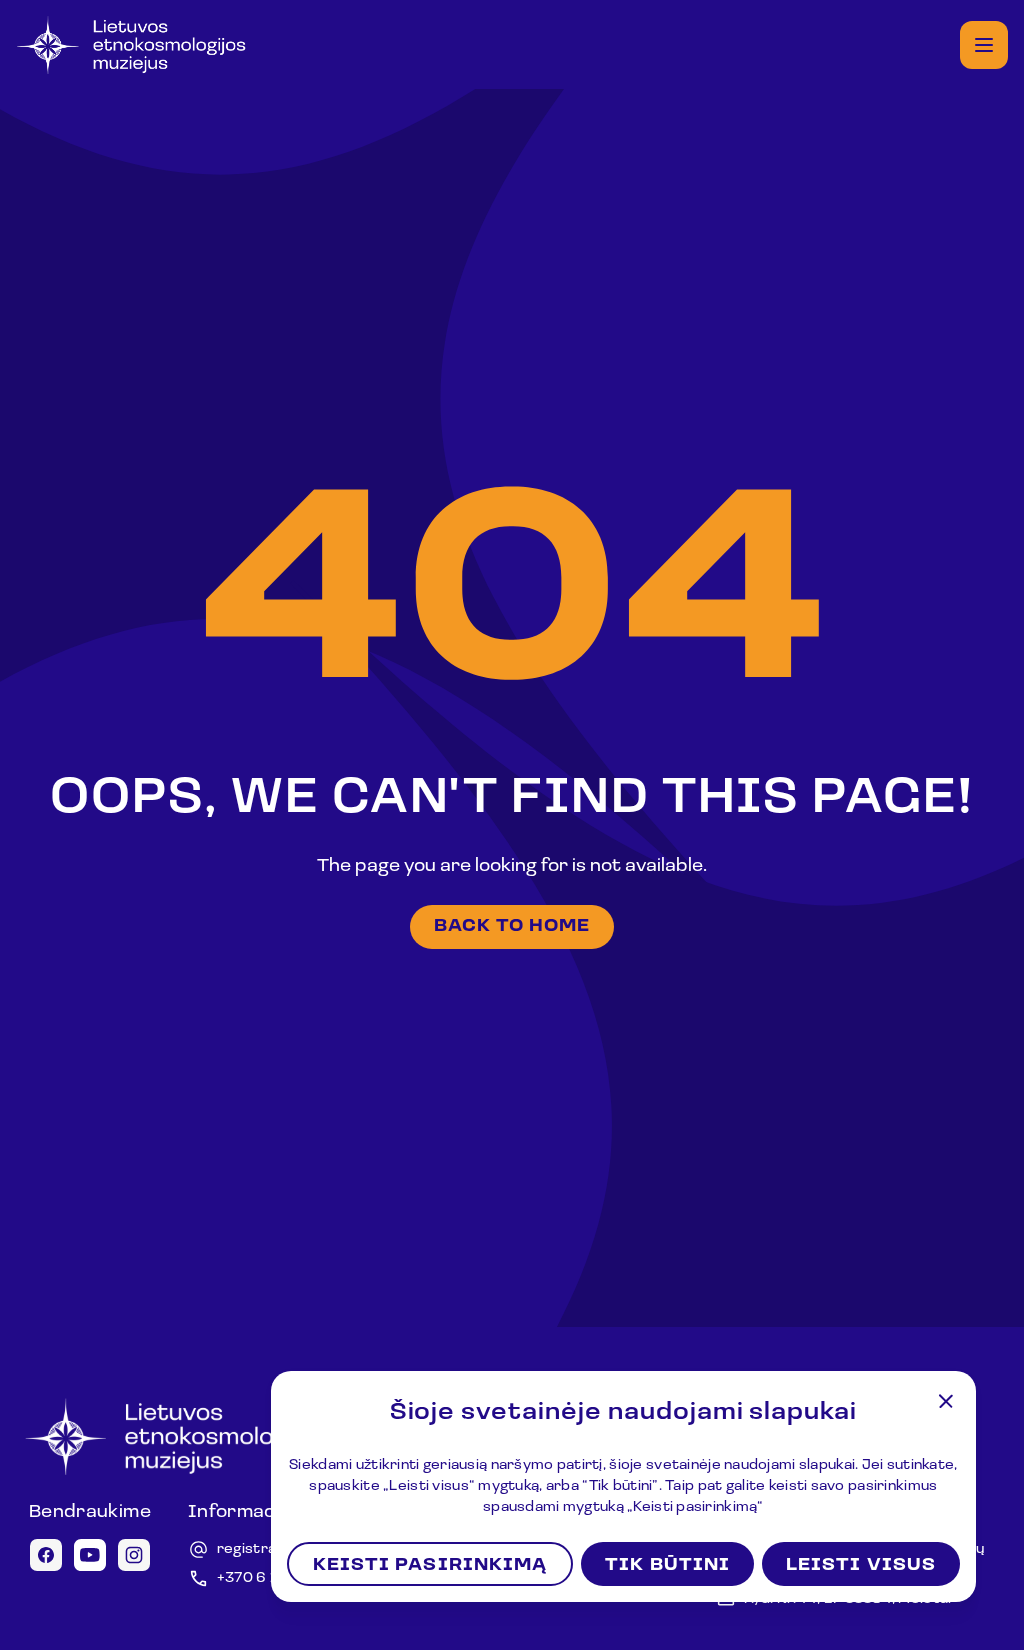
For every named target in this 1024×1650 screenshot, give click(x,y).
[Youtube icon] (90, 1555)
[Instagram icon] (134, 1555)
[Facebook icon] (46, 1555)
